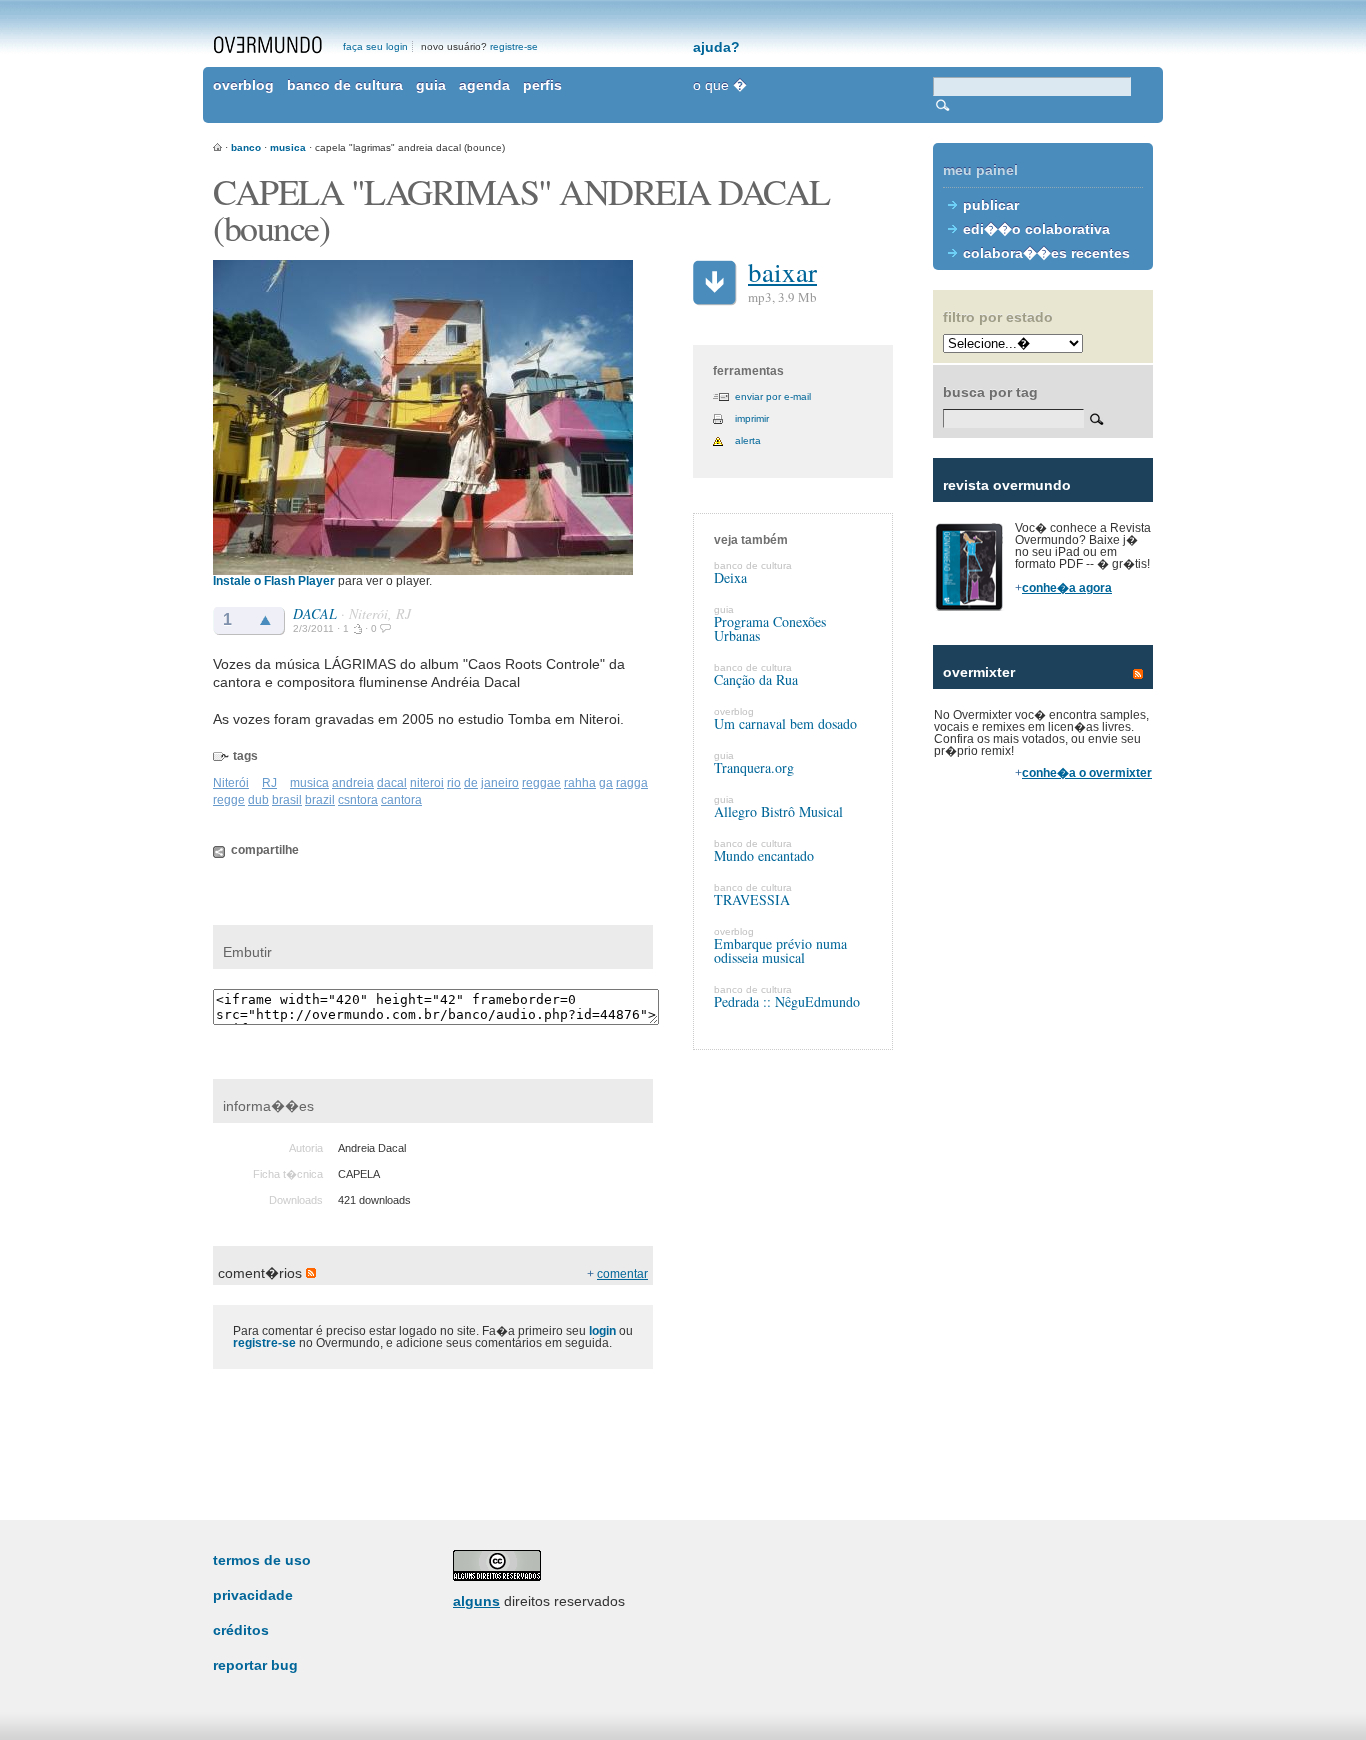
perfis (542, 85)
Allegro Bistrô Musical (778, 811)
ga (606, 783)
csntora (358, 800)
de (471, 783)
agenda (484, 85)
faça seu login (375, 46)
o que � (720, 85)
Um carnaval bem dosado (785, 723)
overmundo (268, 45)
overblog (243, 85)
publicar (991, 205)
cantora (401, 800)
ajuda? (716, 47)
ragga (632, 783)
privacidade (253, 1595)
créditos (241, 1630)
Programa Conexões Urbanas (770, 628)
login (602, 1331)
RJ (269, 783)
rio (454, 783)
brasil (287, 800)
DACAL (315, 613)
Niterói (231, 783)
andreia (353, 783)
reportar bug (255, 1665)
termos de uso (262, 1560)
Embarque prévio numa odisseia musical (780, 950)
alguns (476, 1601)
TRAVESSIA (752, 899)
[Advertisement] (1043, 1140)
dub (258, 800)
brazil (320, 800)
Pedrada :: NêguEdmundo (787, 1001)
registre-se (514, 46)
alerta (748, 440)
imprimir (752, 418)
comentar (622, 1274)
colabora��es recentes (1046, 253)
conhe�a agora (1067, 588)
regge (229, 800)
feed (1138, 674)
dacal (392, 783)
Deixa (730, 577)
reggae (541, 783)
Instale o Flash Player (274, 581)
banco (246, 147)
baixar (782, 272)
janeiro (500, 783)
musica (288, 147)
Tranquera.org (754, 767)
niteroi (427, 783)
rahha (580, 783)
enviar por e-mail (773, 396)
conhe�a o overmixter (1087, 773)
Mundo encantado (764, 855)
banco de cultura (345, 85)
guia (431, 85)
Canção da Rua (756, 679)
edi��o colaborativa (1036, 229)
